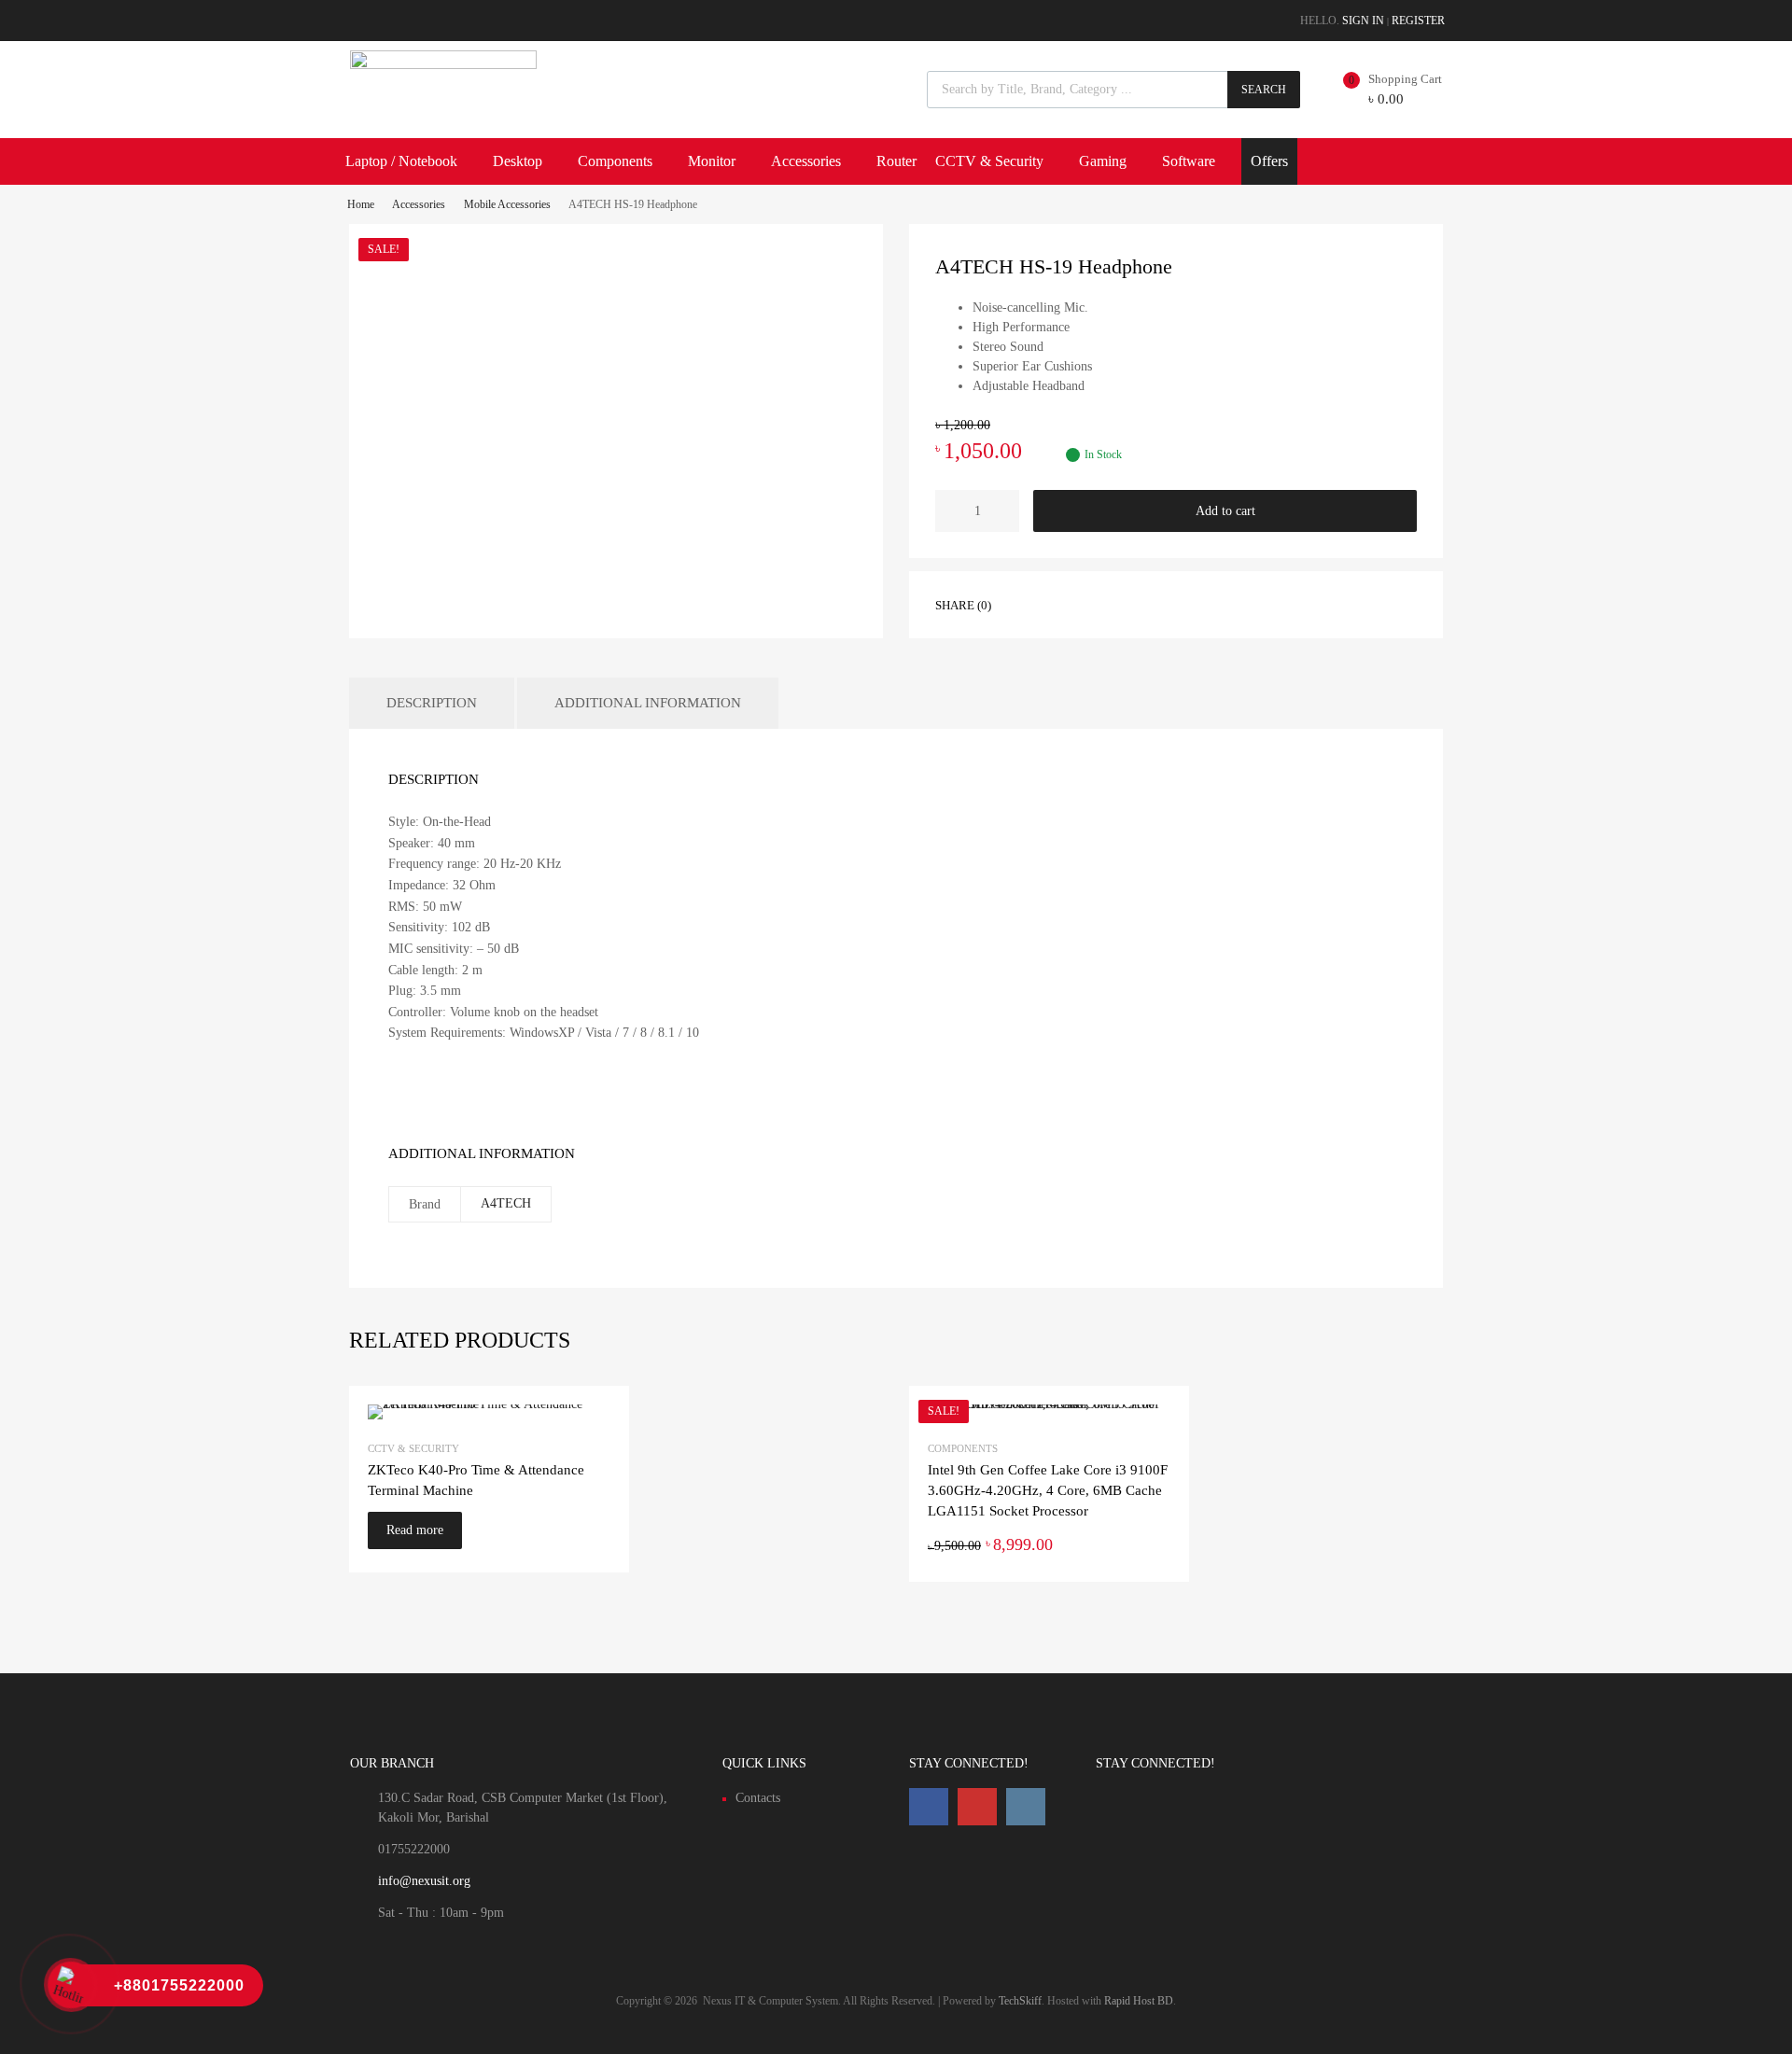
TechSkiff (1020, 2001)
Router (896, 161)
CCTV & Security (989, 161)
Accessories (806, 161)
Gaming (1103, 161)
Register (1418, 21)
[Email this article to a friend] (1132, 603)
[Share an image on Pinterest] (1099, 603)
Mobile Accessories (507, 204)
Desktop (518, 161)
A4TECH (506, 1203)
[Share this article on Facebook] (1031, 603)
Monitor (712, 161)
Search (1264, 90)
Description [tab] (432, 703)
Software (1189, 161)
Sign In (1363, 21)
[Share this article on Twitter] (1065, 603)
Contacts (758, 1798)
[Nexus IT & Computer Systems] (443, 64)
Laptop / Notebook (401, 161)
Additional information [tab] (648, 703)
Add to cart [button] (1159, 1544)
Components (615, 161)
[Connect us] (929, 1807)
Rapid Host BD (1139, 2001)
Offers (1269, 161)
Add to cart (1225, 511)
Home (361, 204)
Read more (415, 1530)
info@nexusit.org (424, 1881)
